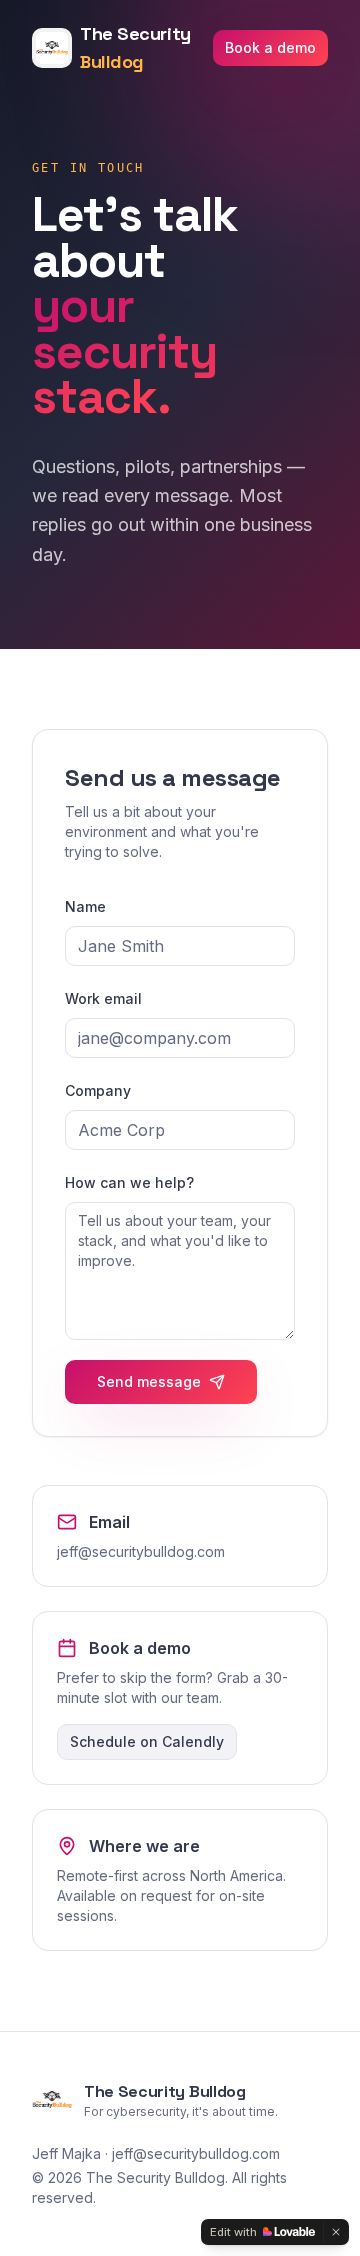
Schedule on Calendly (147, 1741)
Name (85, 906)
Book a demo (270, 47)
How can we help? (129, 1182)
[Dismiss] (336, 2232)
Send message (149, 1381)
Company (98, 1090)
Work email (103, 998)
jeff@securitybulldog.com (141, 1551)
